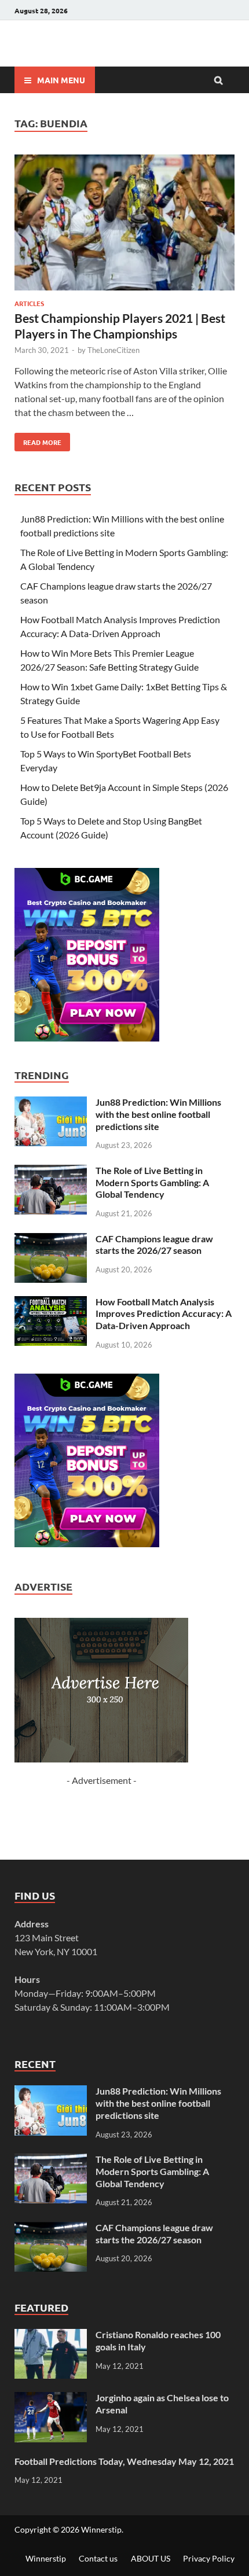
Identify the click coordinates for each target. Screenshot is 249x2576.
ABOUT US (151, 2558)
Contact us (98, 2558)
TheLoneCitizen (113, 350)
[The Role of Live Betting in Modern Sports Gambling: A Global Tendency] (51, 1171)
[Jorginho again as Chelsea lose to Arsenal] (51, 2399)
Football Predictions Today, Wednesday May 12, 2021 (124, 2461)
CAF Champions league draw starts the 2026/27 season (154, 1245)
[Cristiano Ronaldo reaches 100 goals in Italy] (51, 2336)
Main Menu (61, 80)
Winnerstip (101, 2529)
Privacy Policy (209, 2558)
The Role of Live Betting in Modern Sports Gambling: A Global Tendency (152, 1182)
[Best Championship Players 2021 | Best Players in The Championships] (124, 224)
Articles (29, 303)
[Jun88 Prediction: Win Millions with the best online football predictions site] (51, 1103)
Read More (38, 440)
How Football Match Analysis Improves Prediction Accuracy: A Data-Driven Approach (164, 1314)
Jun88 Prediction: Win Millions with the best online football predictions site (158, 1114)
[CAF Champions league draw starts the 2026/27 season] (51, 1240)
